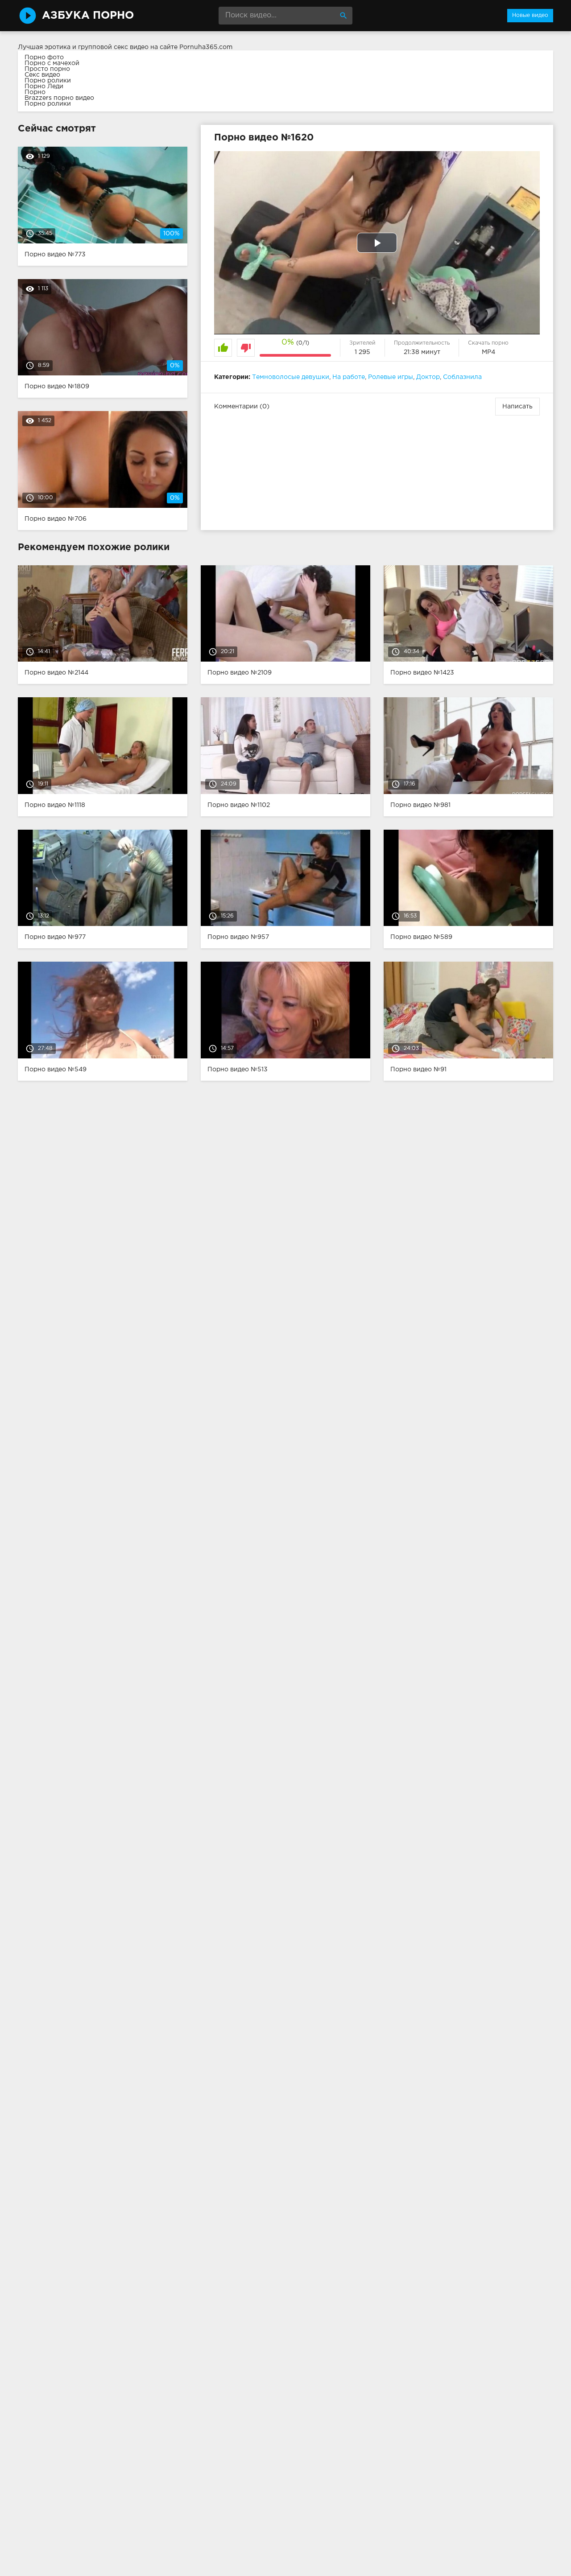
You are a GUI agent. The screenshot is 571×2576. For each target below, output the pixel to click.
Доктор (428, 377)
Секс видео (42, 75)
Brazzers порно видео (59, 98)
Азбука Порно (88, 16)
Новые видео (530, 15)
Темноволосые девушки (291, 377)
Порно (35, 92)
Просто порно (47, 69)
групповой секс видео (113, 47)
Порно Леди (44, 86)
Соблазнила (462, 377)
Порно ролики (48, 81)
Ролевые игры (391, 377)
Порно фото (44, 58)
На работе (349, 377)
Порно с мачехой (52, 63)
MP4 (488, 352)
